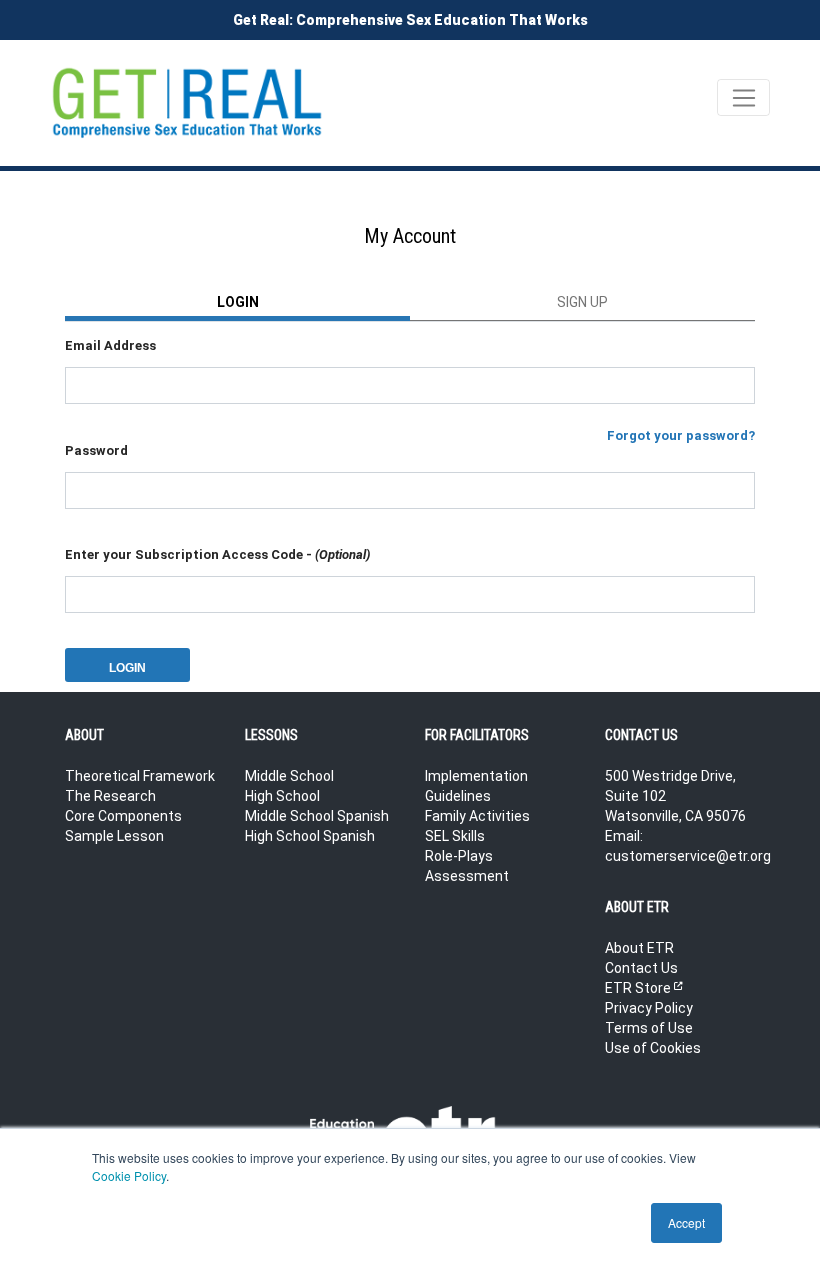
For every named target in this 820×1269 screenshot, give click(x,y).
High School (282, 796)
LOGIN (238, 302)
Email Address (110, 345)
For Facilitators (477, 735)
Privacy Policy (649, 1008)
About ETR (639, 948)
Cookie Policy (129, 1175)
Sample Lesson (114, 836)
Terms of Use (649, 1028)
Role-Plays (459, 856)
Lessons (271, 735)
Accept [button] (686, 1222)
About (84, 735)
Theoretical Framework (140, 776)
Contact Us (641, 968)
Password (96, 450)
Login (127, 668)
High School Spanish (310, 836)
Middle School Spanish (317, 816)
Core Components (123, 816)
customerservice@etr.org (688, 856)
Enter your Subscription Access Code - (217, 554)
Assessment (467, 876)
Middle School (289, 776)
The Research (110, 796)
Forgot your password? (681, 435)
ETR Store (643, 988)
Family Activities (477, 816)
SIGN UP (582, 302)
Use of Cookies (653, 1048)
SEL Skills (455, 836)
